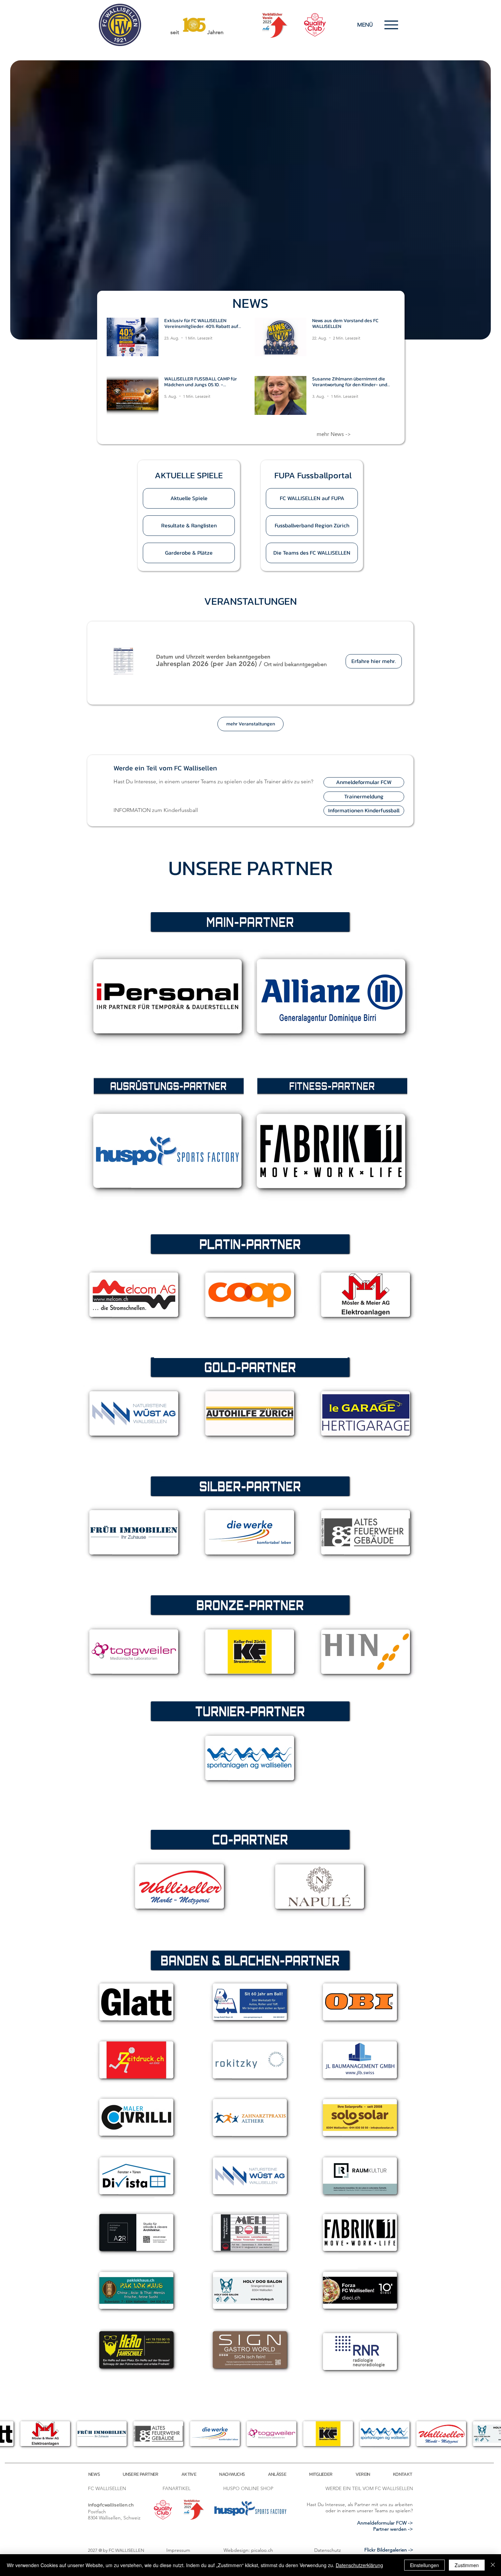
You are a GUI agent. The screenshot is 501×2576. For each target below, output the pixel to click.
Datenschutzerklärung (359, 2565)
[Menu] (391, 25)
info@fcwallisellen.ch (111, 2505)
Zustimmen (467, 2565)
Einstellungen (424, 2565)
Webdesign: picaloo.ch (248, 2550)
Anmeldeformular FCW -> (385, 2523)
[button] (189, 475)
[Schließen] (493, 2565)
